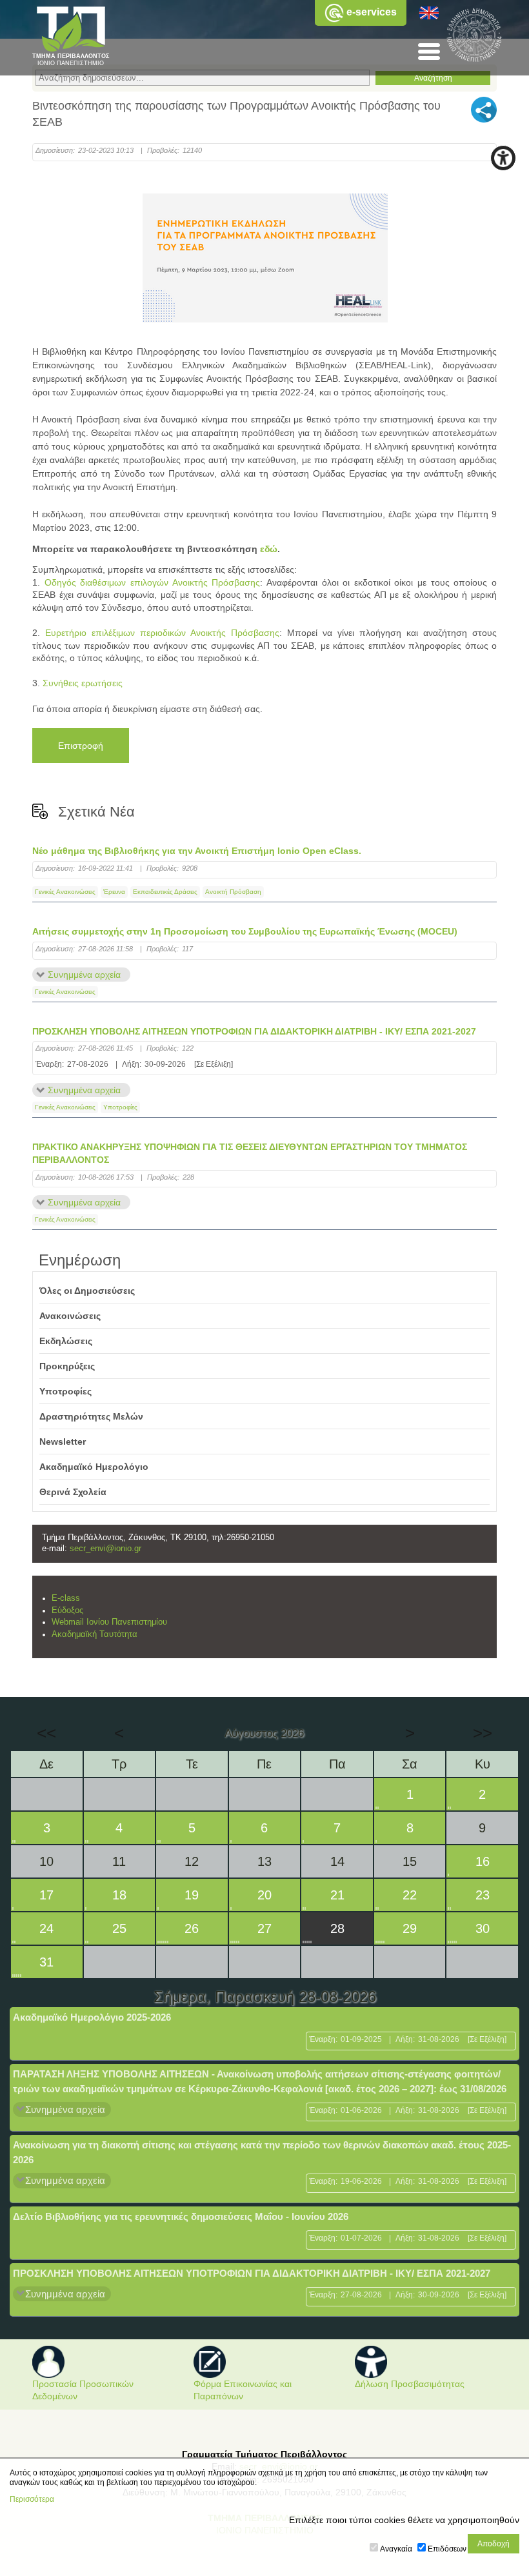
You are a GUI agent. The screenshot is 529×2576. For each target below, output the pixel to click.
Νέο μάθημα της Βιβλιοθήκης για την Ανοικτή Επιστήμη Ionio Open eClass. (197, 851)
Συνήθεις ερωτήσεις (83, 683)
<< (46, 1733)
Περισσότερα (32, 2499)
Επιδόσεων (447, 2549)
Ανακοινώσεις (70, 1316)
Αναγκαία (396, 2549)
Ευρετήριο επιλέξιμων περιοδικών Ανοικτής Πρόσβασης (162, 633)
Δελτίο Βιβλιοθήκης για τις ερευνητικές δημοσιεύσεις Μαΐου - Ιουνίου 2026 (181, 2216)
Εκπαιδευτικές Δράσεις (165, 892)
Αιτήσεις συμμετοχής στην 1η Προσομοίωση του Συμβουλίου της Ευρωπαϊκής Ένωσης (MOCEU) (245, 931)
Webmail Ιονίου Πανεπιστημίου (109, 1622)
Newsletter (63, 1442)
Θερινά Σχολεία (73, 1492)
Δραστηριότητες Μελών (91, 1416)
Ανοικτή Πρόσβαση (233, 892)
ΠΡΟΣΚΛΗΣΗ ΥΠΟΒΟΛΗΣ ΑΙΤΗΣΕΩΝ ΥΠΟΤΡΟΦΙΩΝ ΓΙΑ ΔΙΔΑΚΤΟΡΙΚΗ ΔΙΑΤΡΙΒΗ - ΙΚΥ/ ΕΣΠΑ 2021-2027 (254, 1031)
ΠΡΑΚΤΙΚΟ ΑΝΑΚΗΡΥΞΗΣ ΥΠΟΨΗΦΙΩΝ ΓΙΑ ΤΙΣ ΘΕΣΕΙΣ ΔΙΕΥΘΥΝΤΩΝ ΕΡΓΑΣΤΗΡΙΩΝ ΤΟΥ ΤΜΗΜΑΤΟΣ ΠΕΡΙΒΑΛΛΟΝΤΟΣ (250, 1153)
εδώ (269, 549)
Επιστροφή (81, 746)
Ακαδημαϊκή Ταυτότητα (95, 1634)
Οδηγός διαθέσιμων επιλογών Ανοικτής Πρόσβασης (153, 582)
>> (483, 1733)
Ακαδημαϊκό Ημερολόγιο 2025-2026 (92, 2017)
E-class (66, 1598)
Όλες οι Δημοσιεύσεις (87, 1291)
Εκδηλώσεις (66, 1341)
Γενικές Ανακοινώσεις (65, 892)
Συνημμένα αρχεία (84, 975)
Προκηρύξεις (67, 1366)
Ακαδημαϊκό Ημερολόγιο (94, 1467)
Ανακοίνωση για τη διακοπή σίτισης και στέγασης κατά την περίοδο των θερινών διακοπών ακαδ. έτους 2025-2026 (262, 2152)
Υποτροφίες (120, 1107)
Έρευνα (114, 892)
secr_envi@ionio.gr (105, 1549)
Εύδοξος (67, 1610)
